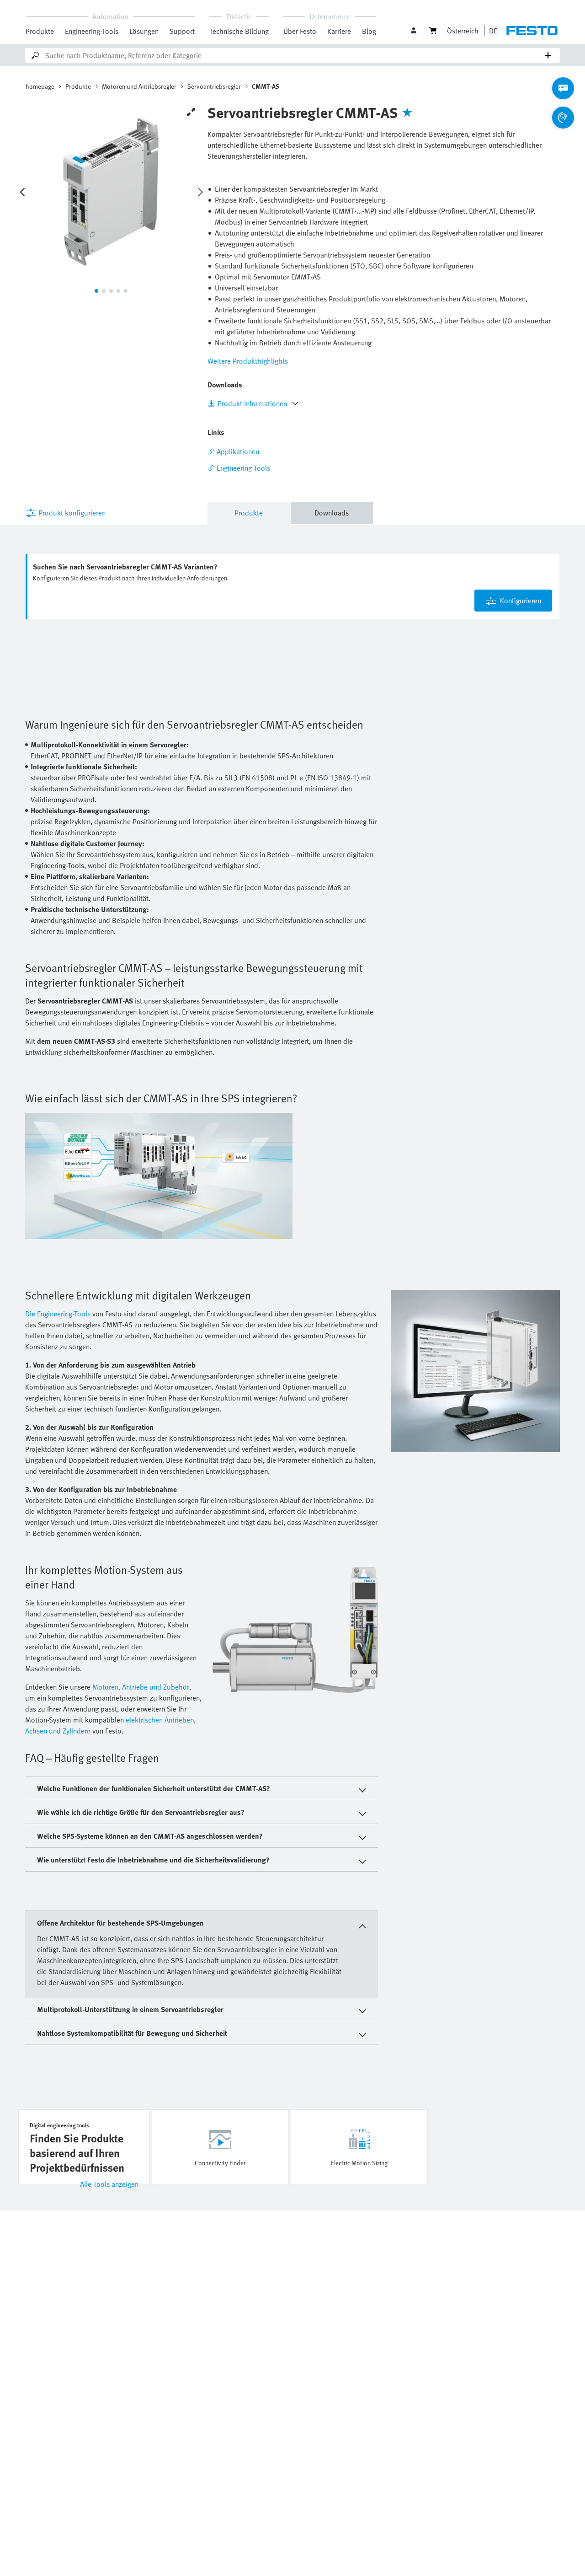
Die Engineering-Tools (58, 1314)
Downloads (332, 513)
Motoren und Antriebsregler (139, 86)
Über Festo (300, 31)
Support (182, 31)
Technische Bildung (239, 31)
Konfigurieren (521, 601)
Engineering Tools (243, 468)
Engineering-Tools (92, 31)
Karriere (339, 31)
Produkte (40, 31)
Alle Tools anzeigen (109, 2184)
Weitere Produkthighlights (248, 361)
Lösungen (144, 31)
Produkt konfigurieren (72, 513)
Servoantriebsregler (214, 86)
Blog (369, 31)
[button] (415, 31)
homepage (40, 86)
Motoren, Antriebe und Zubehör (141, 1687)
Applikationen (238, 451)
